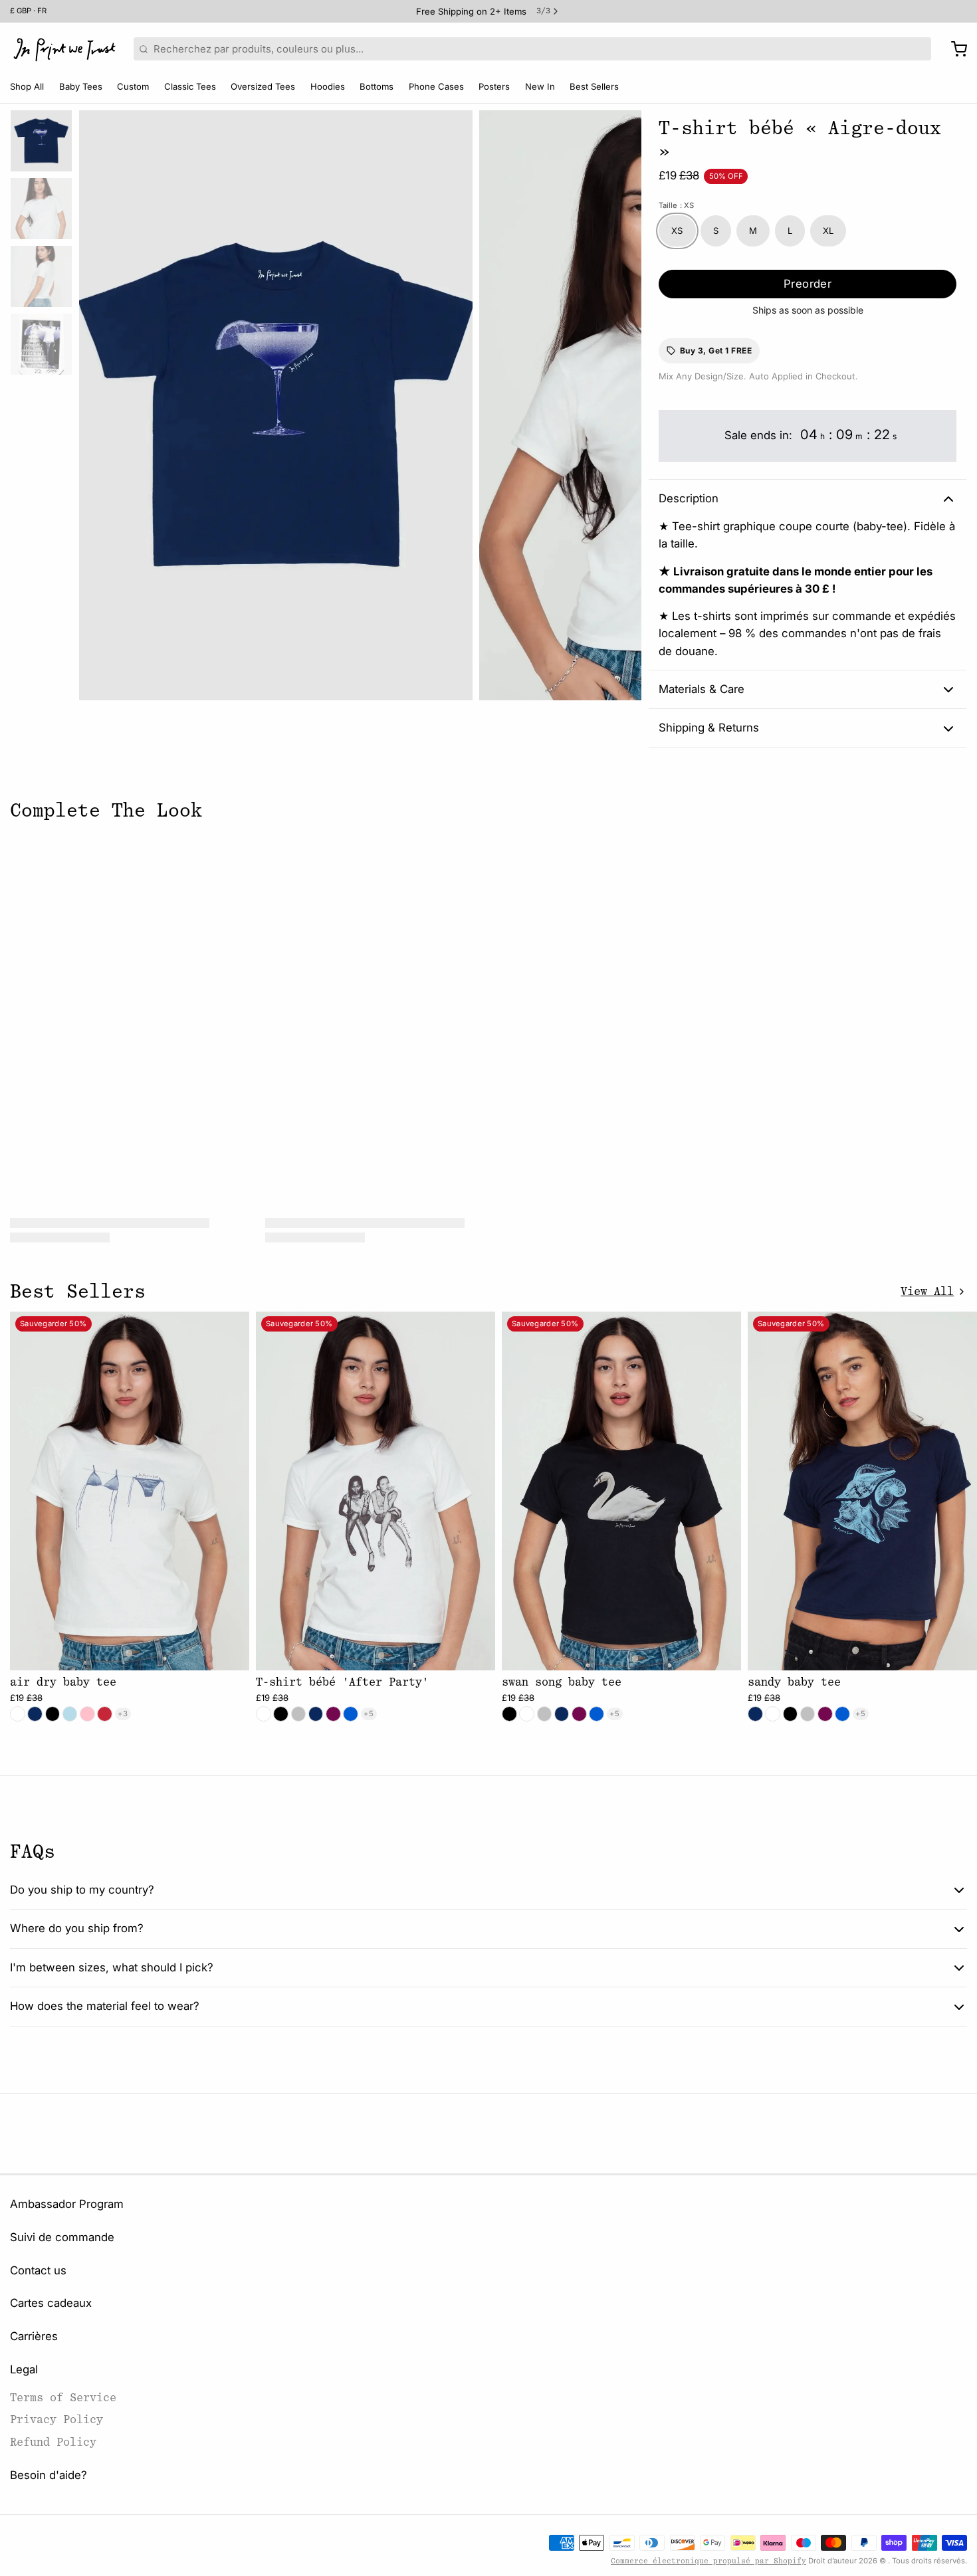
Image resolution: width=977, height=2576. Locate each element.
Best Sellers (594, 86)
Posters (494, 86)
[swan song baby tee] (621, 1491)
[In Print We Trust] (64, 49)
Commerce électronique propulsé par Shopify (708, 2561)
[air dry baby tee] (130, 1491)
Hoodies (328, 86)
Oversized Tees (263, 86)
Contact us (38, 2270)
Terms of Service (63, 2398)
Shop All (27, 86)
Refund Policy (53, 2442)
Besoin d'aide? (49, 2475)
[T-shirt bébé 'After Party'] (376, 1491)
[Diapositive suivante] (622, 402)
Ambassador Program (67, 2204)
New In (540, 86)
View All (927, 1291)
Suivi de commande (62, 2237)
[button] (808, 284)
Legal (24, 2369)
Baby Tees (81, 86)
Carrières (34, 2336)
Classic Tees (190, 86)
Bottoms (377, 86)
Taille (676, 205)
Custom (133, 86)
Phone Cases (436, 86)
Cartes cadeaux (51, 2303)
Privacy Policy (56, 2420)
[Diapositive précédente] (99, 402)
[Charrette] (954, 49)
